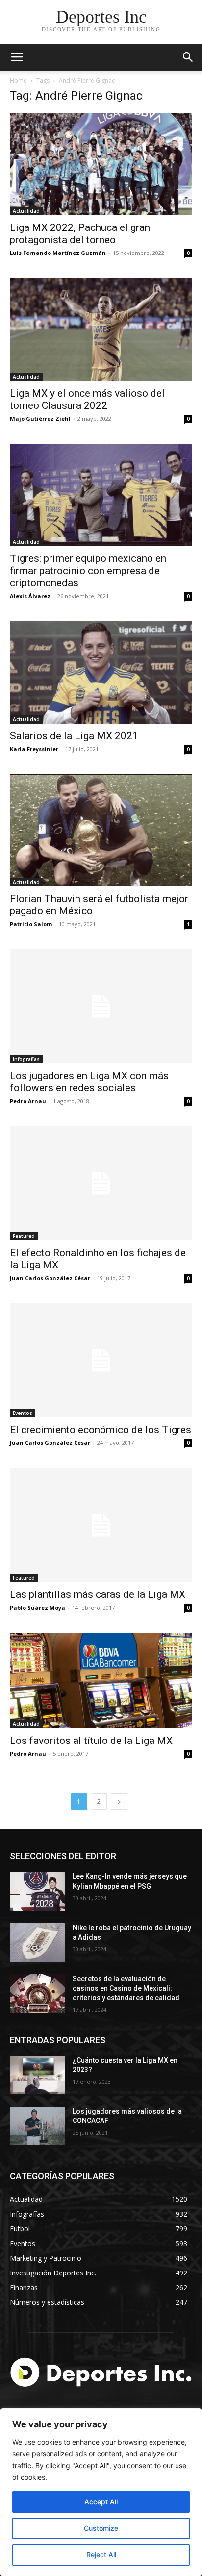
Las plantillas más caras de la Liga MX (98, 1594)
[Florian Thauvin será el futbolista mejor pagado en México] (101, 830)
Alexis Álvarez (30, 596)
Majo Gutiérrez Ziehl (40, 418)
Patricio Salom (31, 924)
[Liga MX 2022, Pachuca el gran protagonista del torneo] (101, 164)
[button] (188, 57)
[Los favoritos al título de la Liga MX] (101, 1680)
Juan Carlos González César (50, 1278)
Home (18, 81)
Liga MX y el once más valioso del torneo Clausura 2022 (87, 399)
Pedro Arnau (28, 1101)
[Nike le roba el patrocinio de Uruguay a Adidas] (37, 1943)
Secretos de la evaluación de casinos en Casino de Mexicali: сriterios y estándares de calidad (126, 1988)
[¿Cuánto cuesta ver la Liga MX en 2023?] (37, 2075)
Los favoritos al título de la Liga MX (91, 1741)
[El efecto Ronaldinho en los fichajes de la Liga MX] (101, 1183)
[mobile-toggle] (17, 57)
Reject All (101, 2555)
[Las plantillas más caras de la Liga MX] (101, 1525)
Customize (101, 2528)
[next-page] (119, 1802)
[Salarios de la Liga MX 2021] (101, 672)
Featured (24, 1236)
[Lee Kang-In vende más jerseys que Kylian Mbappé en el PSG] (37, 1891)
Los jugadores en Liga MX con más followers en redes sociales (89, 1082)
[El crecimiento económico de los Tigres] (101, 1360)
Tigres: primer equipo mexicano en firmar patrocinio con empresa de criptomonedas (88, 571)
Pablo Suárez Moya (38, 1607)
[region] (101, 2492)
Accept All (101, 2502)
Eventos (23, 1413)
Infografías (26, 1059)
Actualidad (26, 211)
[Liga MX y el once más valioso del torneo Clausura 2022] (101, 329)
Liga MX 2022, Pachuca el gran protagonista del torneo (80, 234)
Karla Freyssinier (34, 749)
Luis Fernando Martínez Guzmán (58, 253)
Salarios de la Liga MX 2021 (74, 736)
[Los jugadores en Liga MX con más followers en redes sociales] (101, 1006)
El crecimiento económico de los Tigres (101, 1430)
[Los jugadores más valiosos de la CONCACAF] (37, 2126)
